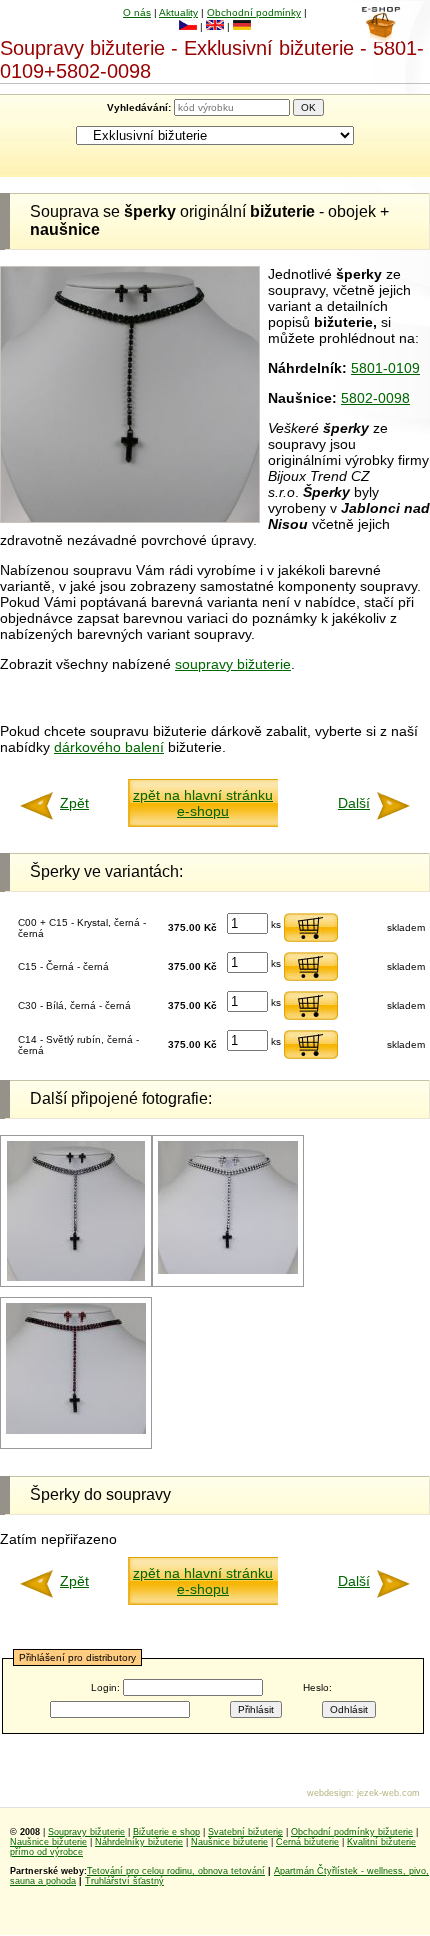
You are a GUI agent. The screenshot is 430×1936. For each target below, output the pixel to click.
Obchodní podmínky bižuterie (352, 1832)
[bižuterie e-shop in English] (215, 26)
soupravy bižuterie (233, 664)
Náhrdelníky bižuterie (139, 1842)
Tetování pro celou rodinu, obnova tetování (176, 1871)
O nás (137, 12)
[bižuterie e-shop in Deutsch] (242, 26)
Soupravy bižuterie (86, 1832)
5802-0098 (375, 398)
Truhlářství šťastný (124, 1881)
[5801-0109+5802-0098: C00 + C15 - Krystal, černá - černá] (76, 1277)
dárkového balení (109, 747)
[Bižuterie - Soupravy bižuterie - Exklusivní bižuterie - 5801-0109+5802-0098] (130, 518)
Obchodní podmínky (254, 12)
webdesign (329, 1793)
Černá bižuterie (307, 1842)
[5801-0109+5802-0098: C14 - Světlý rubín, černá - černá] (76, 1430)
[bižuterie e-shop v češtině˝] (188, 26)
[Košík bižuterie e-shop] (380, 37)
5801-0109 (385, 368)
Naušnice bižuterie (48, 1842)
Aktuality (178, 12)
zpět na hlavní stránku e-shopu (203, 803)
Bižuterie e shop (166, 1832)
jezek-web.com (388, 1793)
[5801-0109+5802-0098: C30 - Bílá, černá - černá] (228, 1270)
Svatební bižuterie (245, 1832)
